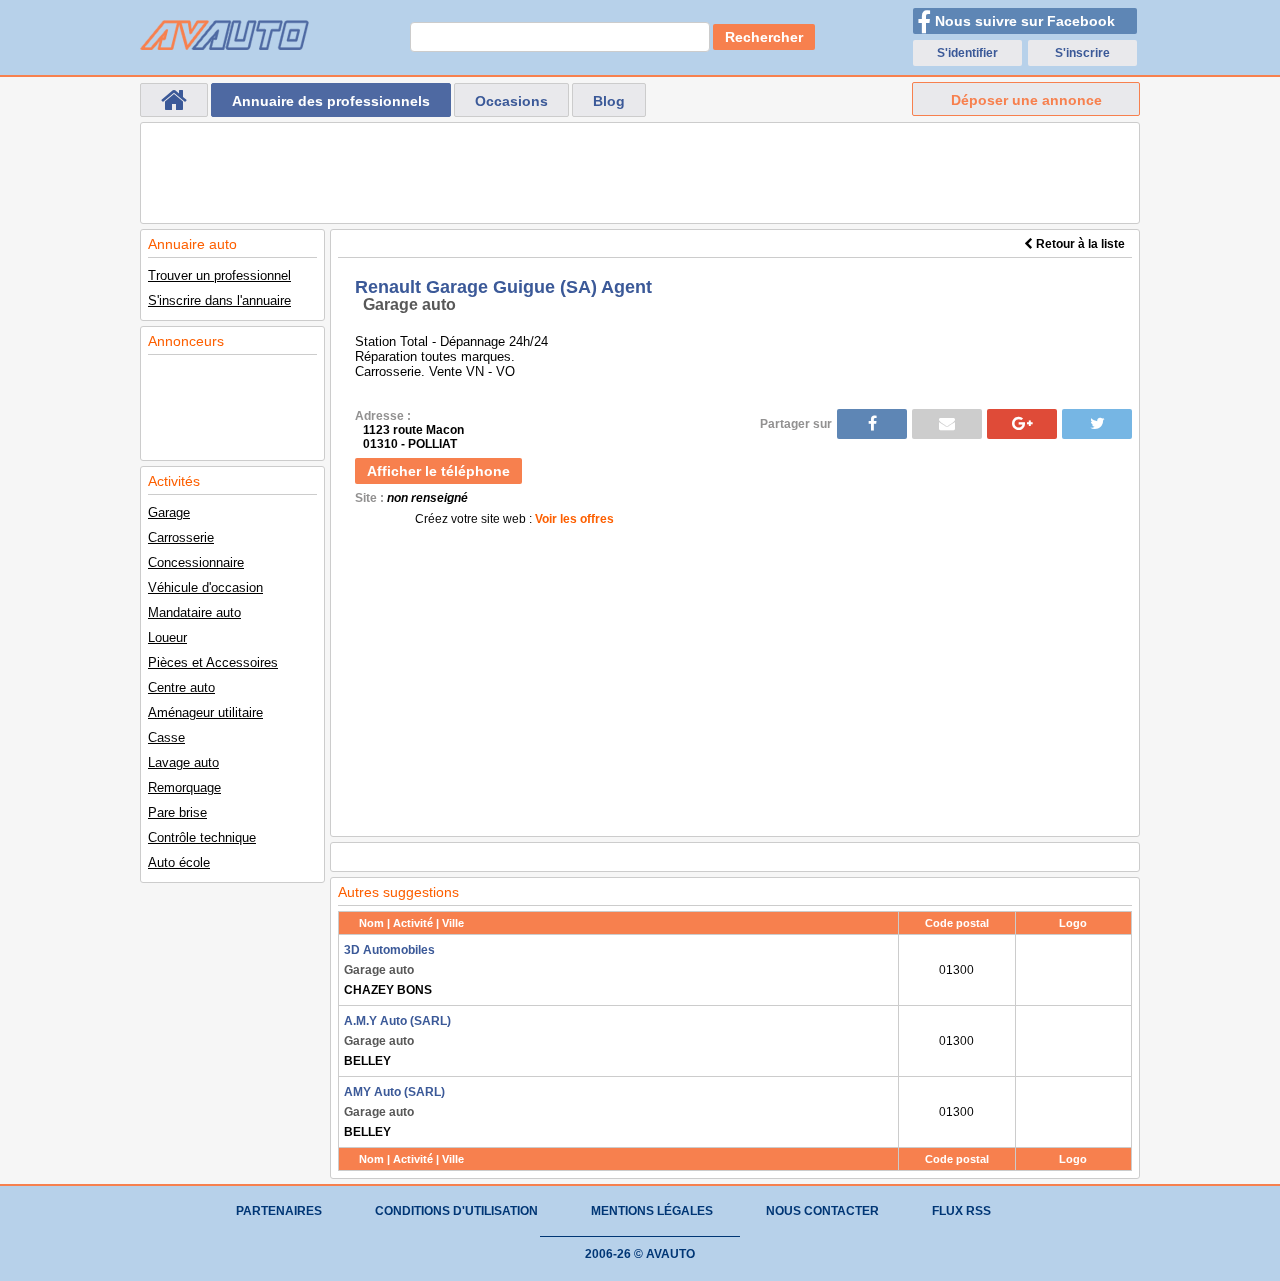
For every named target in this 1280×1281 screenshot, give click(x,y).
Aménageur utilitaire (205, 712)
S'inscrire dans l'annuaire (219, 300)
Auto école (179, 862)
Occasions (511, 101)
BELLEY (397, 1041)
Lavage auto (183, 762)
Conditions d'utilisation (456, 1211)
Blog (609, 101)
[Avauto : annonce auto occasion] (224, 35)
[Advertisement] (640, 173)
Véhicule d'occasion (205, 587)
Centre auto (181, 687)
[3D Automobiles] (1073, 970)
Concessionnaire (196, 562)
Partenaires (279, 1211)
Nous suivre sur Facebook (1025, 21)
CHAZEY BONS (389, 970)
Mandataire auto (194, 612)
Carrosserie (181, 537)
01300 (956, 970)
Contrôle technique (202, 837)
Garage (169, 512)
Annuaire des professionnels (331, 101)
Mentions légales (652, 1211)
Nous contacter (822, 1211)
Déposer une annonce (1026, 100)
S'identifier (967, 53)
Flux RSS (961, 1211)
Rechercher (764, 37)
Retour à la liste (1079, 244)
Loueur (167, 637)
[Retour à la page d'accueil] (174, 100)
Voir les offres (574, 519)
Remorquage (184, 787)
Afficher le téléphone (438, 471)
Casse (166, 737)
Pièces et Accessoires (213, 662)
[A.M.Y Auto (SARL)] (1073, 1041)
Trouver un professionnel (219, 275)
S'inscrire (1082, 53)
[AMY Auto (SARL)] (1073, 1112)
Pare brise (177, 812)
